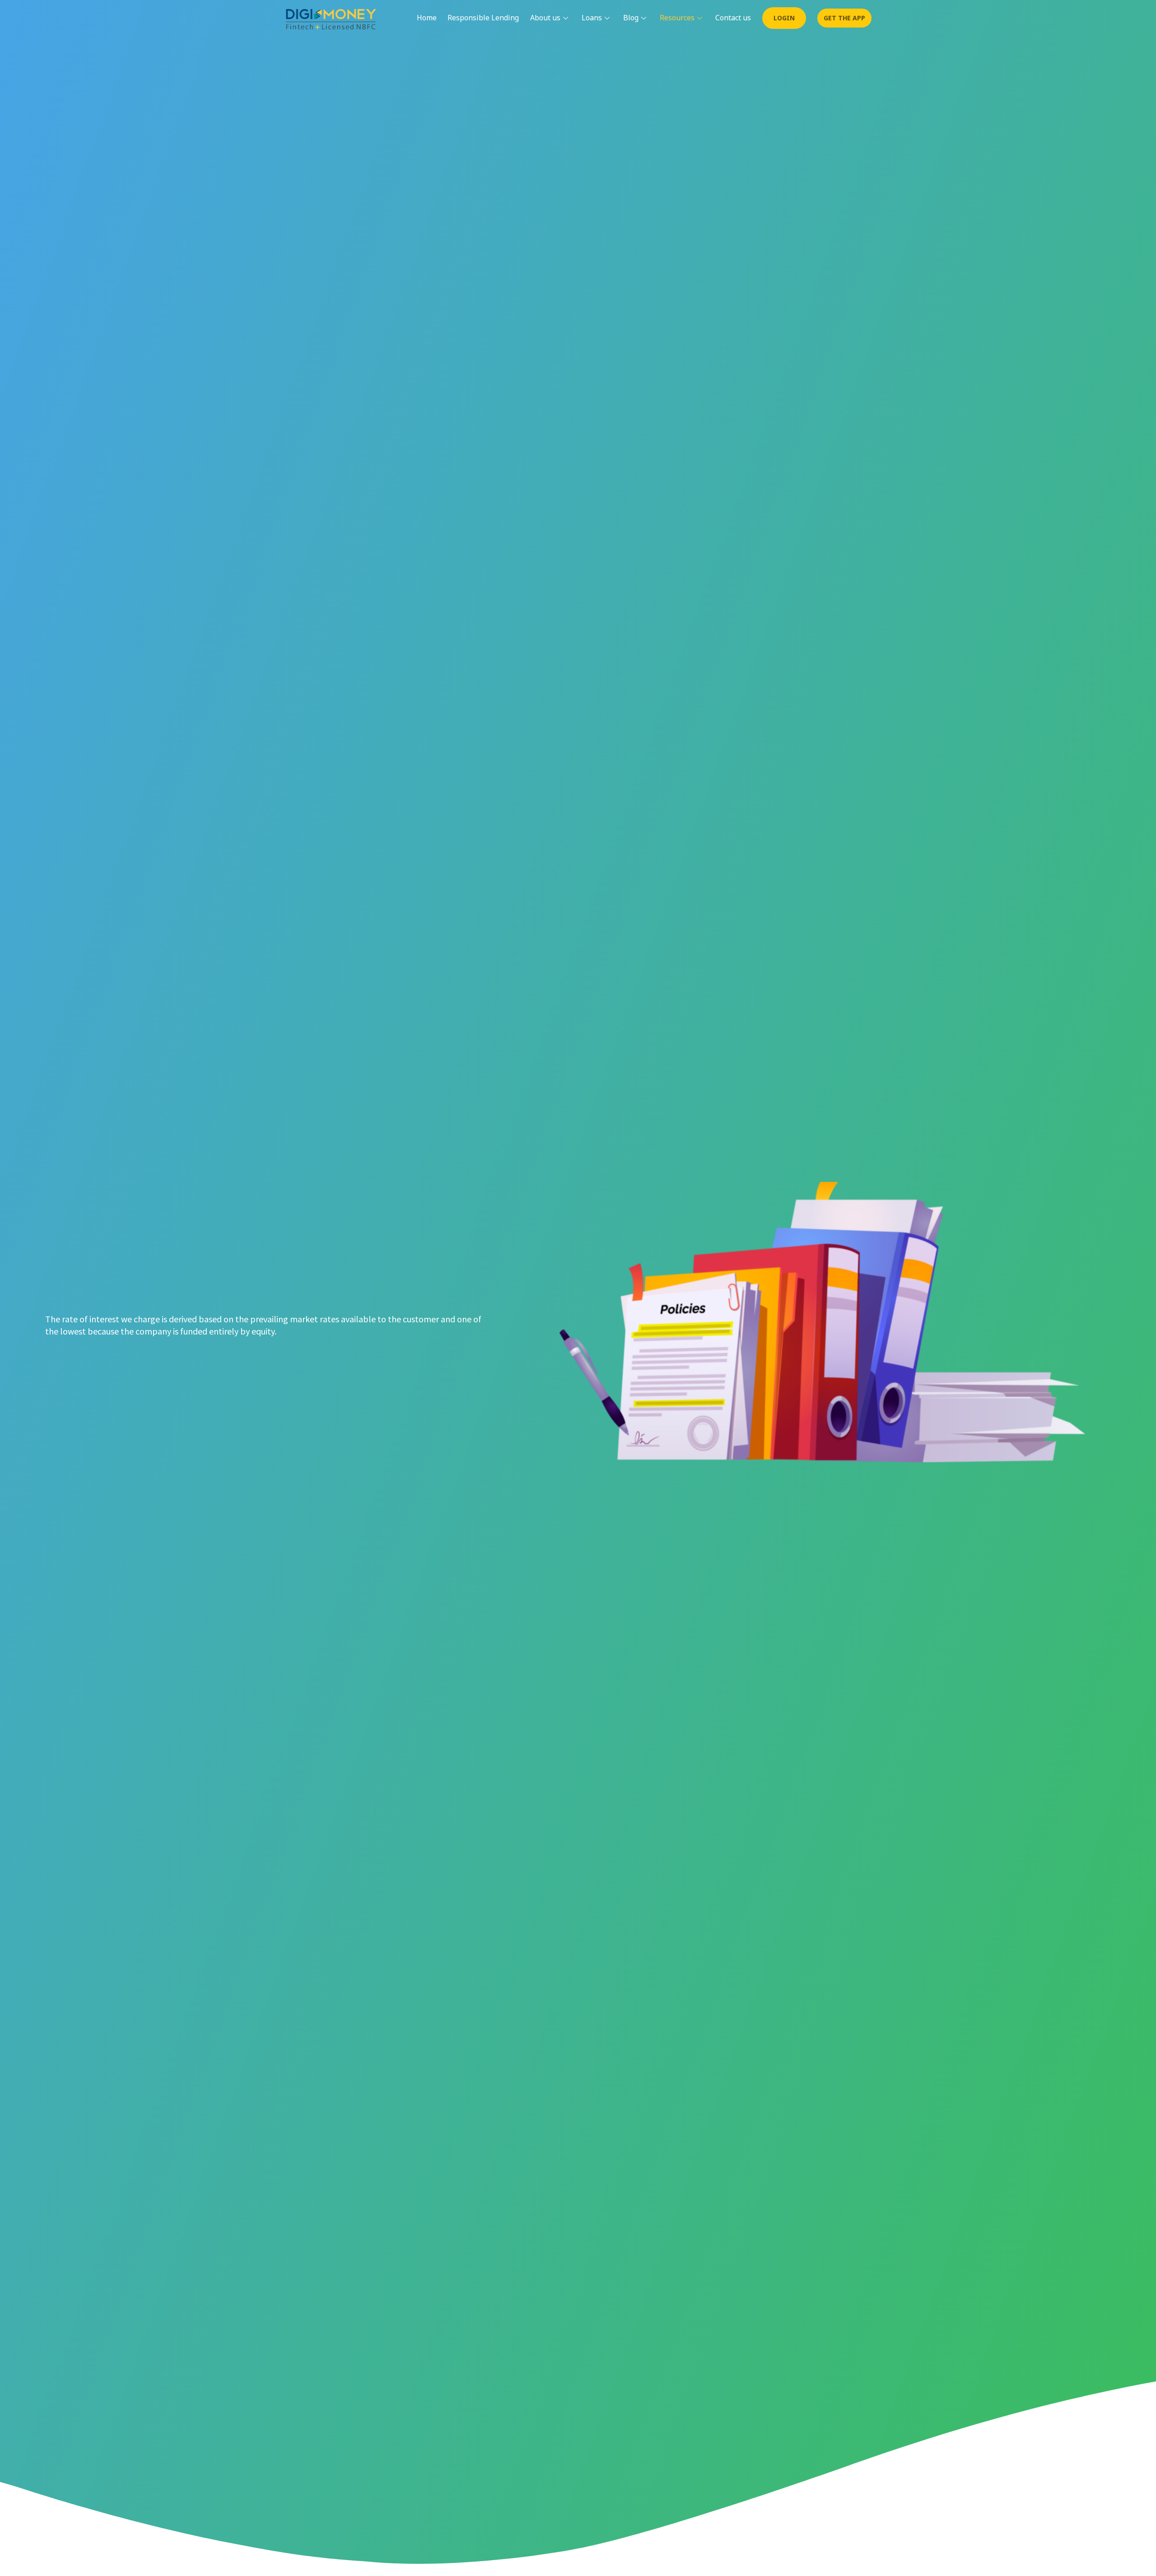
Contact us (733, 18)
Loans (592, 18)
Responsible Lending (483, 18)
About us (545, 18)
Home (427, 18)
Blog (631, 18)
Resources (677, 18)
